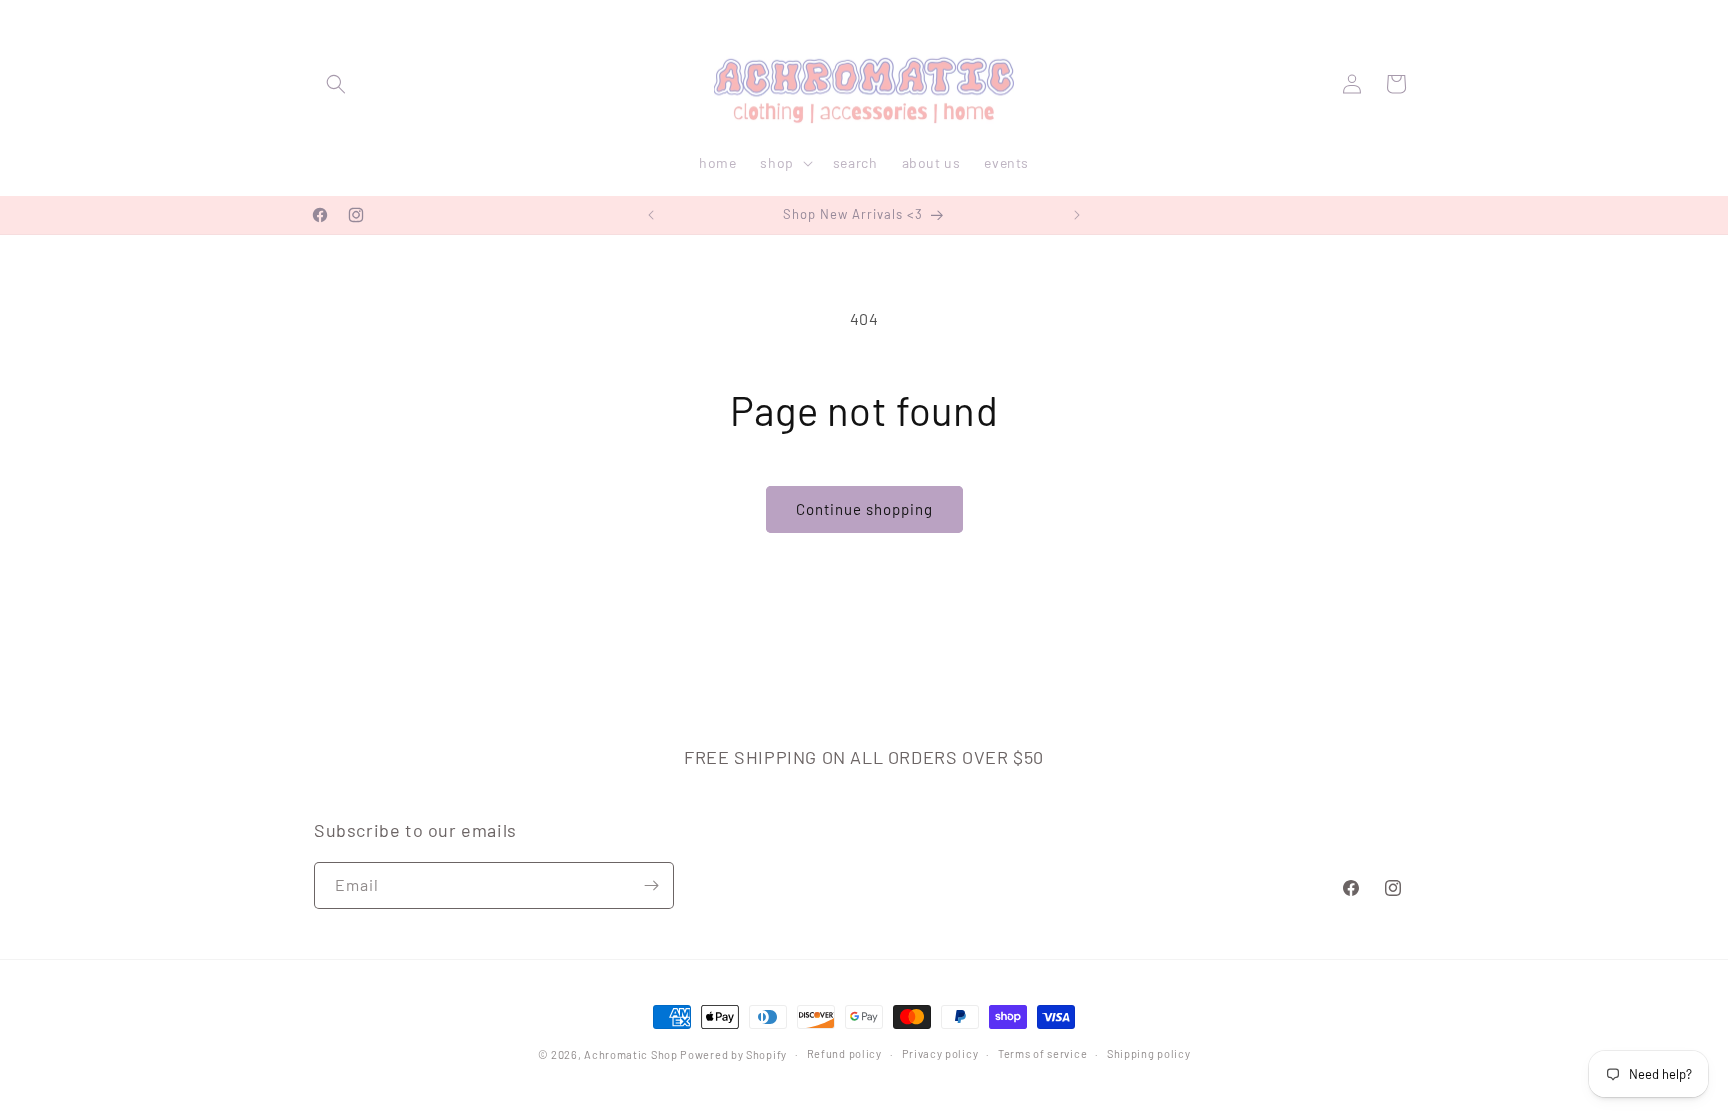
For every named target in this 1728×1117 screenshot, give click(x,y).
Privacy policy (940, 1053)
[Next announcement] (1077, 215)
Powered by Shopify (733, 1054)
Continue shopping (864, 509)
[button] (336, 84)
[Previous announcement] (651, 215)
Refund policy (844, 1053)
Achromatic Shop (631, 1054)
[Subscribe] (651, 885)
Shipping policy (1149, 1053)
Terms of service (1042, 1053)
